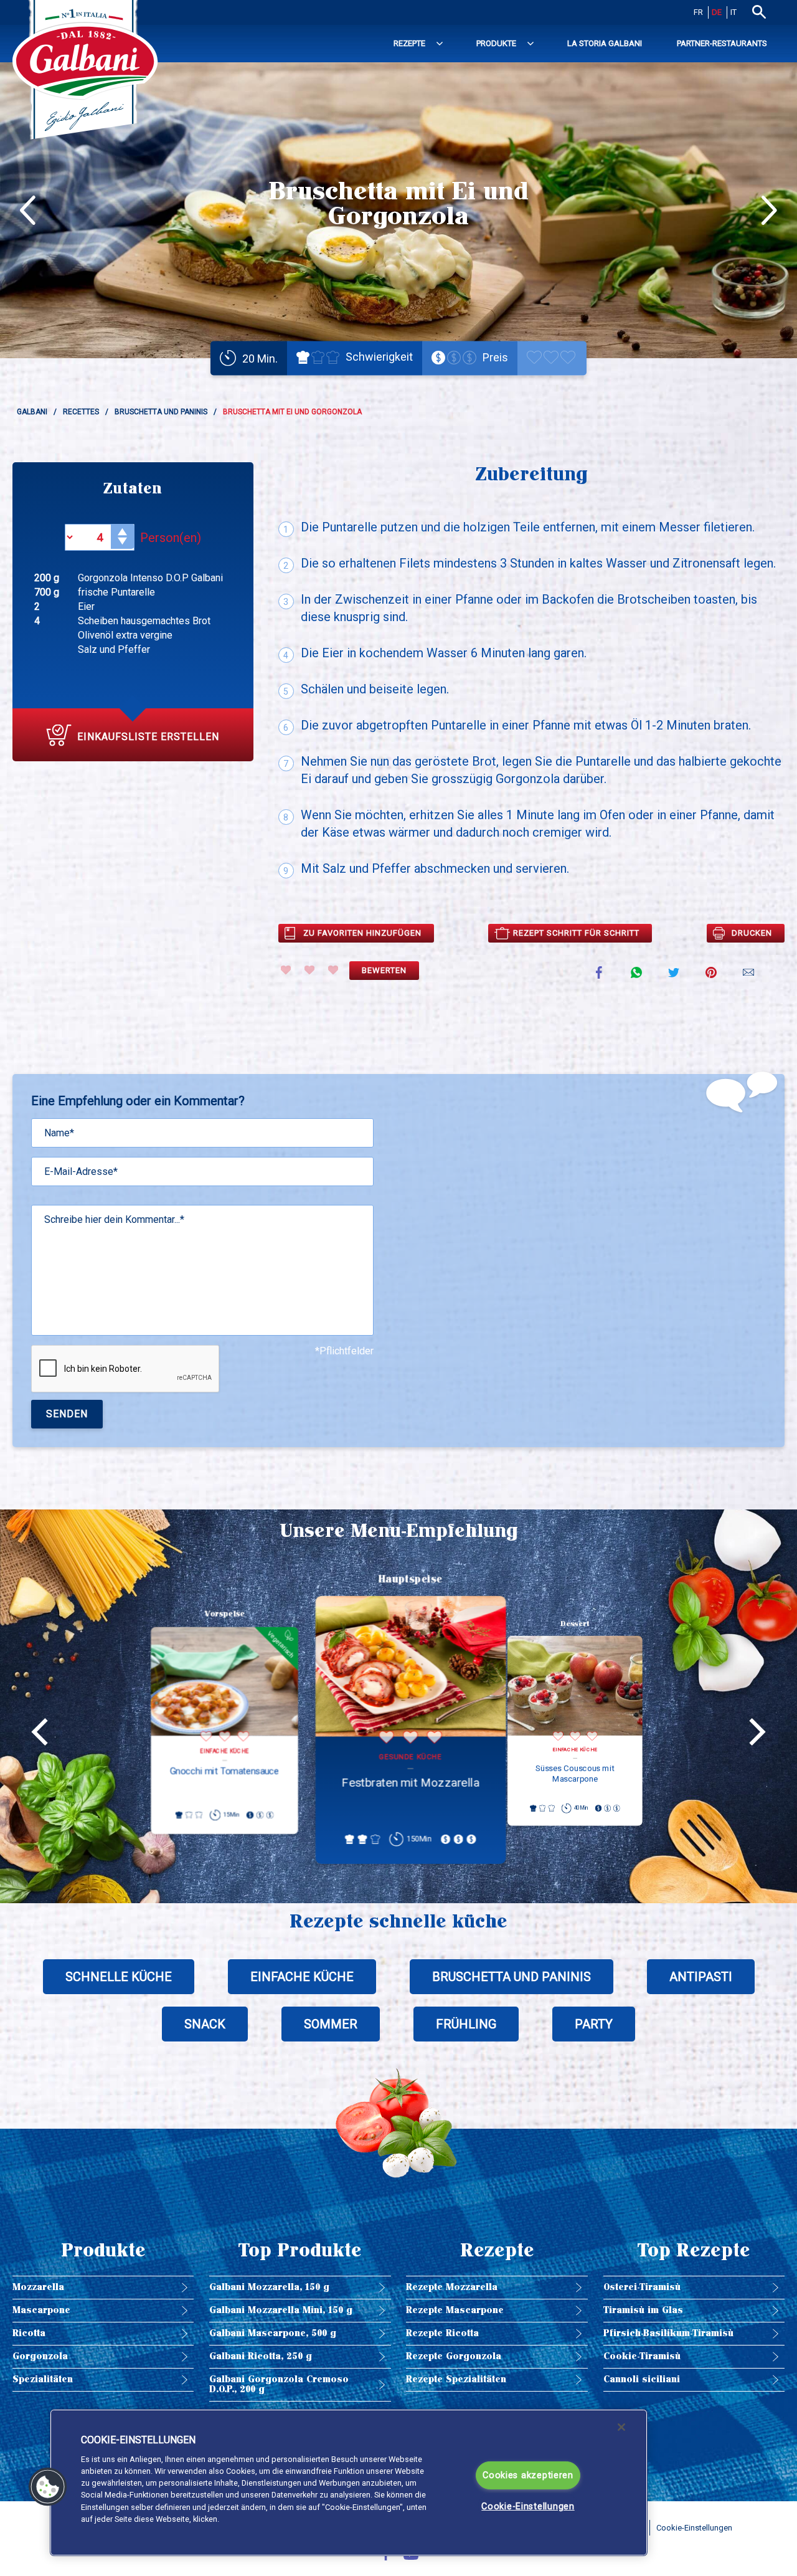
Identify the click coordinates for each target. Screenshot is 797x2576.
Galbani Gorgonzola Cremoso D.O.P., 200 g (279, 2384)
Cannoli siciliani (642, 2379)
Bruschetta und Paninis (161, 412)
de (717, 12)
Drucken (752, 933)
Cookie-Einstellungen (528, 2507)
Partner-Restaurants (722, 43)
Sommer (331, 2024)
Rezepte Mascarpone (455, 2310)
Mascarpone (41, 2310)
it (733, 12)
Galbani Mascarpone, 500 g (273, 2333)
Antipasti (701, 1977)
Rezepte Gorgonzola (454, 2356)
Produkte (496, 43)
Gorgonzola (40, 2356)
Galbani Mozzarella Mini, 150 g (281, 2310)
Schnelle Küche (119, 1977)
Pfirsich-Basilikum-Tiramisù (668, 2333)
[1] (286, 970)
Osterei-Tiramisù (642, 2287)
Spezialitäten (43, 2379)
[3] (333, 970)
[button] (48, 2487)
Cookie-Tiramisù (642, 2356)
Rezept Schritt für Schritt (576, 933)
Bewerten (384, 970)
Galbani (32, 412)
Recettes (81, 412)
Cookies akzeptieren (528, 2475)
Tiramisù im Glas (643, 2310)
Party (594, 2024)
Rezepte (409, 43)
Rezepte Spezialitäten (456, 2379)
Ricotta (29, 2333)
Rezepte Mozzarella (452, 2287)
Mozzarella (38, 2287)
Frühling (466, 2024)
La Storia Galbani (605, 43)
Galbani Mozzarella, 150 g (269, 2287)
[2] (309, 970)
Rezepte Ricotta (442, 2333)
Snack (205, 2024)
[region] (349, 2483)
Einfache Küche (302, 1977)
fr (698, 12)
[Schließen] (621, 2427)
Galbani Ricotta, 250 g (261, 2356)
